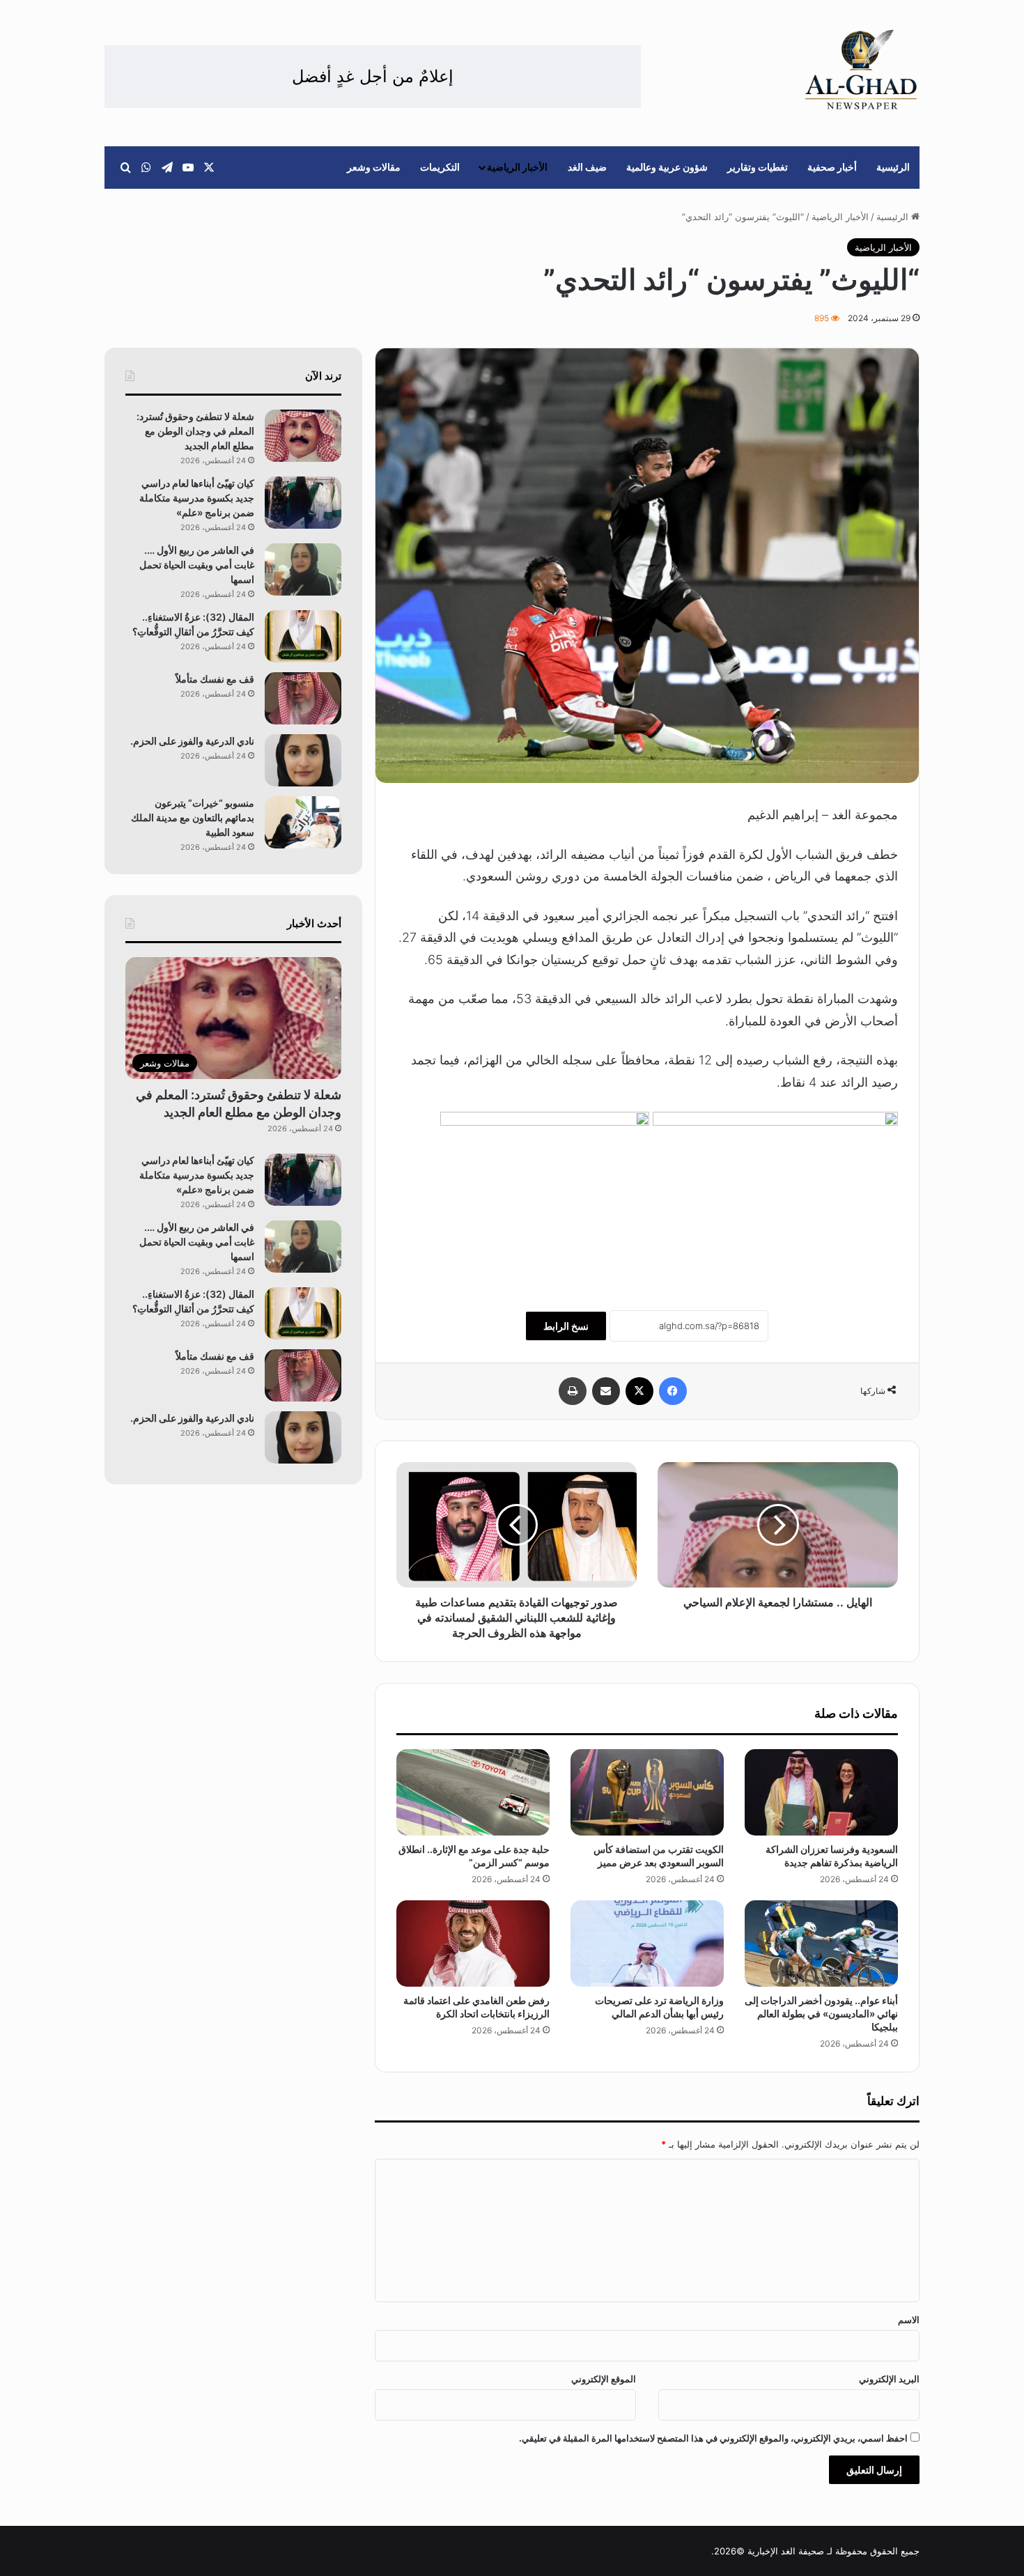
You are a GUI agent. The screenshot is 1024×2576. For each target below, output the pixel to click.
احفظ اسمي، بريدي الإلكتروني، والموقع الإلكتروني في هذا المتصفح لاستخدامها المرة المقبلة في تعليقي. (713, 2438)
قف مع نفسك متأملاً (214, 679)
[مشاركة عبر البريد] (606, 1391)
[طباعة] (573, 1391)
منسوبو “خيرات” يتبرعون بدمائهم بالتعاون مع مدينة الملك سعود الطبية (193, 817)
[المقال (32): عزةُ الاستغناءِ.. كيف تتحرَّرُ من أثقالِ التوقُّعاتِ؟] (303, 636)
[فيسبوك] (673, 1391)
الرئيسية (893, 167)
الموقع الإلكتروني (604, 2379)
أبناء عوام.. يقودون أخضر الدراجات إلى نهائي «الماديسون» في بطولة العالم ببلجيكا (821, 2014)
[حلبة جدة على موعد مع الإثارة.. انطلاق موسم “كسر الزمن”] (473, 1792)
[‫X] (639, 1391)
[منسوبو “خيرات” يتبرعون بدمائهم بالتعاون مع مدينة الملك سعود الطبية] (303, 822)
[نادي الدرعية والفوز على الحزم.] (303, 760)
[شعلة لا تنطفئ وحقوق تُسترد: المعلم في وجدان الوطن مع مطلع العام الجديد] (303, 436)
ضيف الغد (587, 167)
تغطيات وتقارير (758, 167)
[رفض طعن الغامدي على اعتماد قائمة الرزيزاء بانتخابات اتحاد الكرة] (473, 1943)
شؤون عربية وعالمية (667, 167)
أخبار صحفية (832, 167)
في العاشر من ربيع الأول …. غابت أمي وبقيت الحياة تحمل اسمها (197, 565)
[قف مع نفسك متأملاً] (303, 698)
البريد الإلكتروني (889, 2379)
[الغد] (861, 70)
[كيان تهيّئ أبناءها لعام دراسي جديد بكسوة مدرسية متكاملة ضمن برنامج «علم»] (303, 503)
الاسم (909, 2320)
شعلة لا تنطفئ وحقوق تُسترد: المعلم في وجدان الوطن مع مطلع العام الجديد (195, 431)
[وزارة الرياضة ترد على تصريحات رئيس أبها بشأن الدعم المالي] (647, 1943)
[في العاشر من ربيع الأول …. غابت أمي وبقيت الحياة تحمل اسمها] (303, 569)
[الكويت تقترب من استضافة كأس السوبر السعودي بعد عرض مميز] (647, 1792)
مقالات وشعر (374, 167)
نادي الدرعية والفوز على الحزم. (192, 741)
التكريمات (440, 167)
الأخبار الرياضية (517, 167)
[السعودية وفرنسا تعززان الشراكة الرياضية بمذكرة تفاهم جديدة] (821, 1792)
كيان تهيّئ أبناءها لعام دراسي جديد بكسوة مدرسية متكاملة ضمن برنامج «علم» (197, 498)
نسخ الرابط (566, 1326)
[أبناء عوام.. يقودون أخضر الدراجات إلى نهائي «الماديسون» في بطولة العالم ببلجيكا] (821, 1943)
